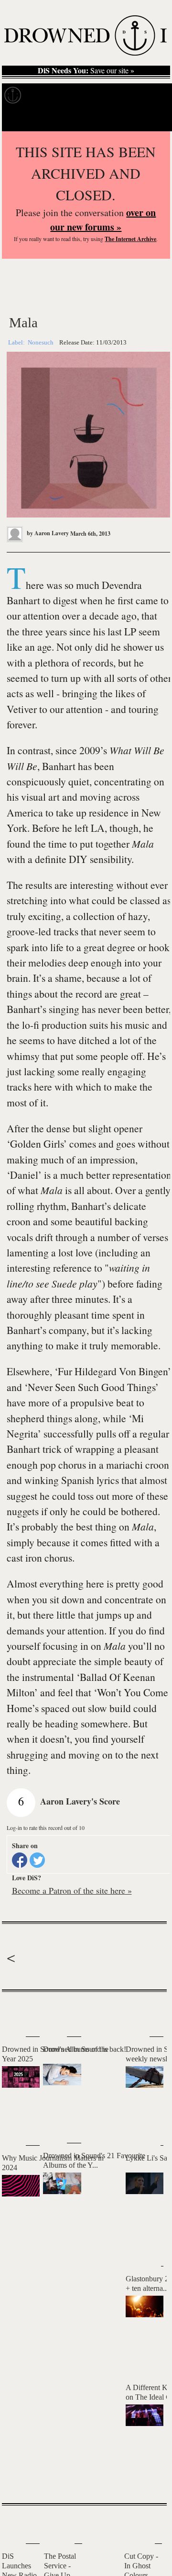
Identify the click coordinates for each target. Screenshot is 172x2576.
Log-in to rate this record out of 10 (46, 1828)
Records (43, 95)
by (47, 533)
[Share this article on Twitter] (37, 1860)
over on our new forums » (103, 220)
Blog (152, 95)
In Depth (80, 95)
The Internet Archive (130, 239)
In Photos (119, 95)
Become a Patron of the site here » (72, 1890)
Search (153, 119)
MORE (145, 2479)
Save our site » (86, 70)
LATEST (14, 2011)
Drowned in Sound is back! (85, 2049)
